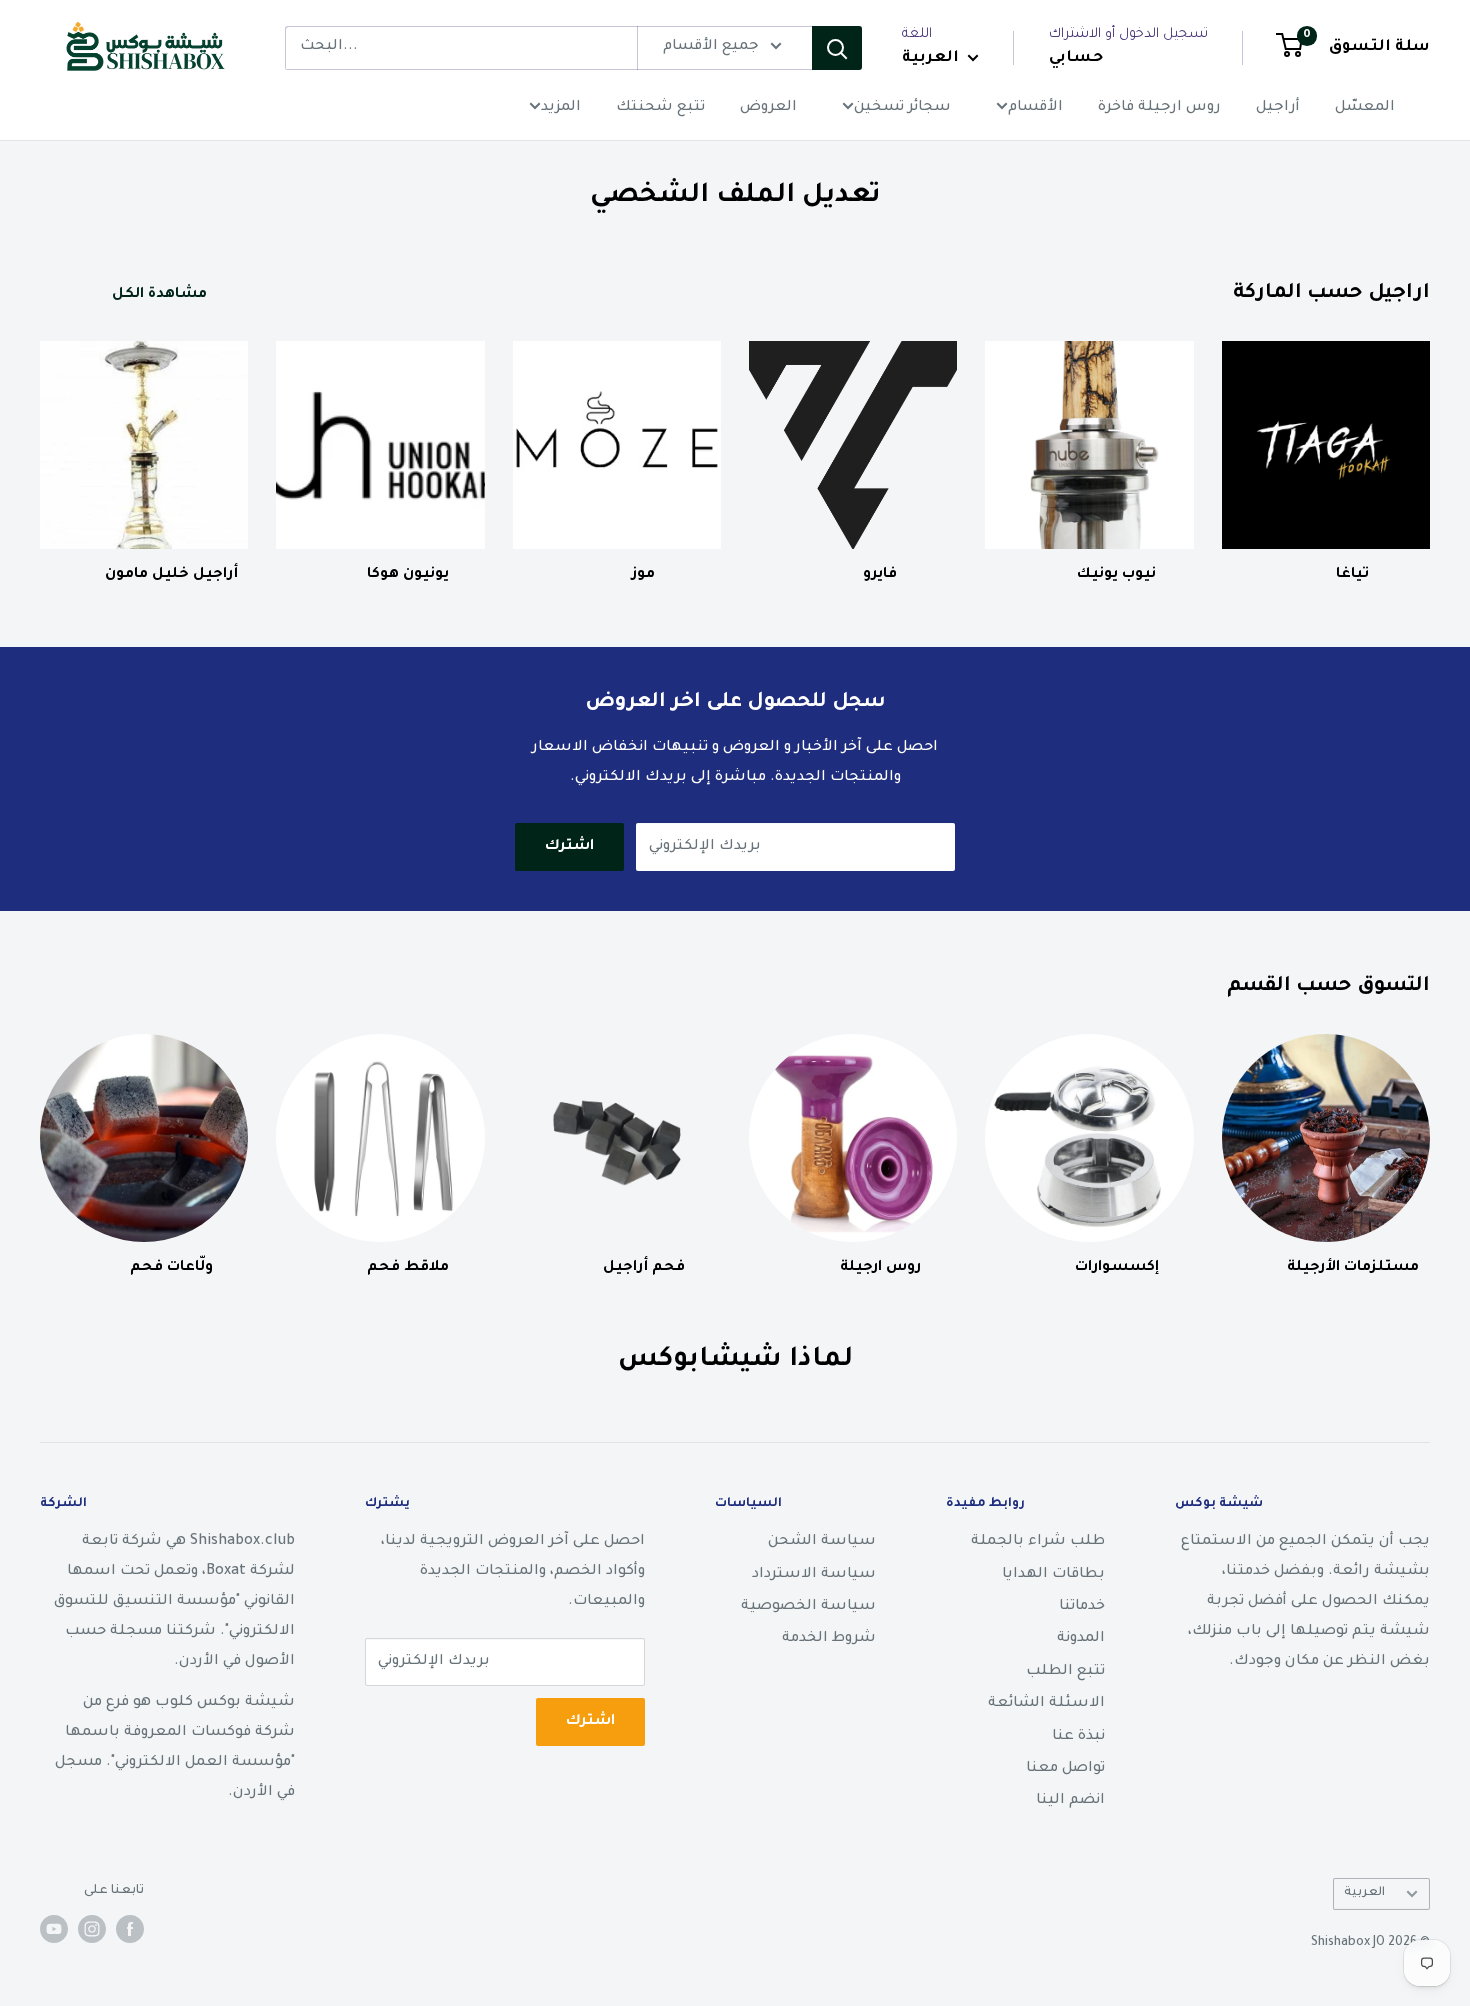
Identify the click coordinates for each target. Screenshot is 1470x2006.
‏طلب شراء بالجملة (1038, 1542)
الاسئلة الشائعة (1046, 1704)
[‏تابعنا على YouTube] (54, 1929)
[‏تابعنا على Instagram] (92, 1929)
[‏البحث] (837, 48)
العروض (768, 108)
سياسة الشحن (821, 1542)
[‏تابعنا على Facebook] (130, 1929)
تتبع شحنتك (660, 108)
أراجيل (1278, 108)
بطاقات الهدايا (1053, 1575)
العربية (1364, 1893)
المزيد (561, 108)
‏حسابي (1076, 58)
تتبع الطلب (1065, 1672)
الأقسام (1035, 108)
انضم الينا (1070, 1801)
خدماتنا (1082, 1607)
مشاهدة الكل (157, 295)
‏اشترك (569, 847)
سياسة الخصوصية (808, 1607)
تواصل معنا (1065, 1769)
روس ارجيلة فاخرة (1159, 108)
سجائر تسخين (902, 108)
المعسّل (1365, 108)
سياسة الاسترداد (813, 1575)
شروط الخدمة (828, 1639)
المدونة (1081, 1639)
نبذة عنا (1078, 1737)
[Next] (1429, 443)
